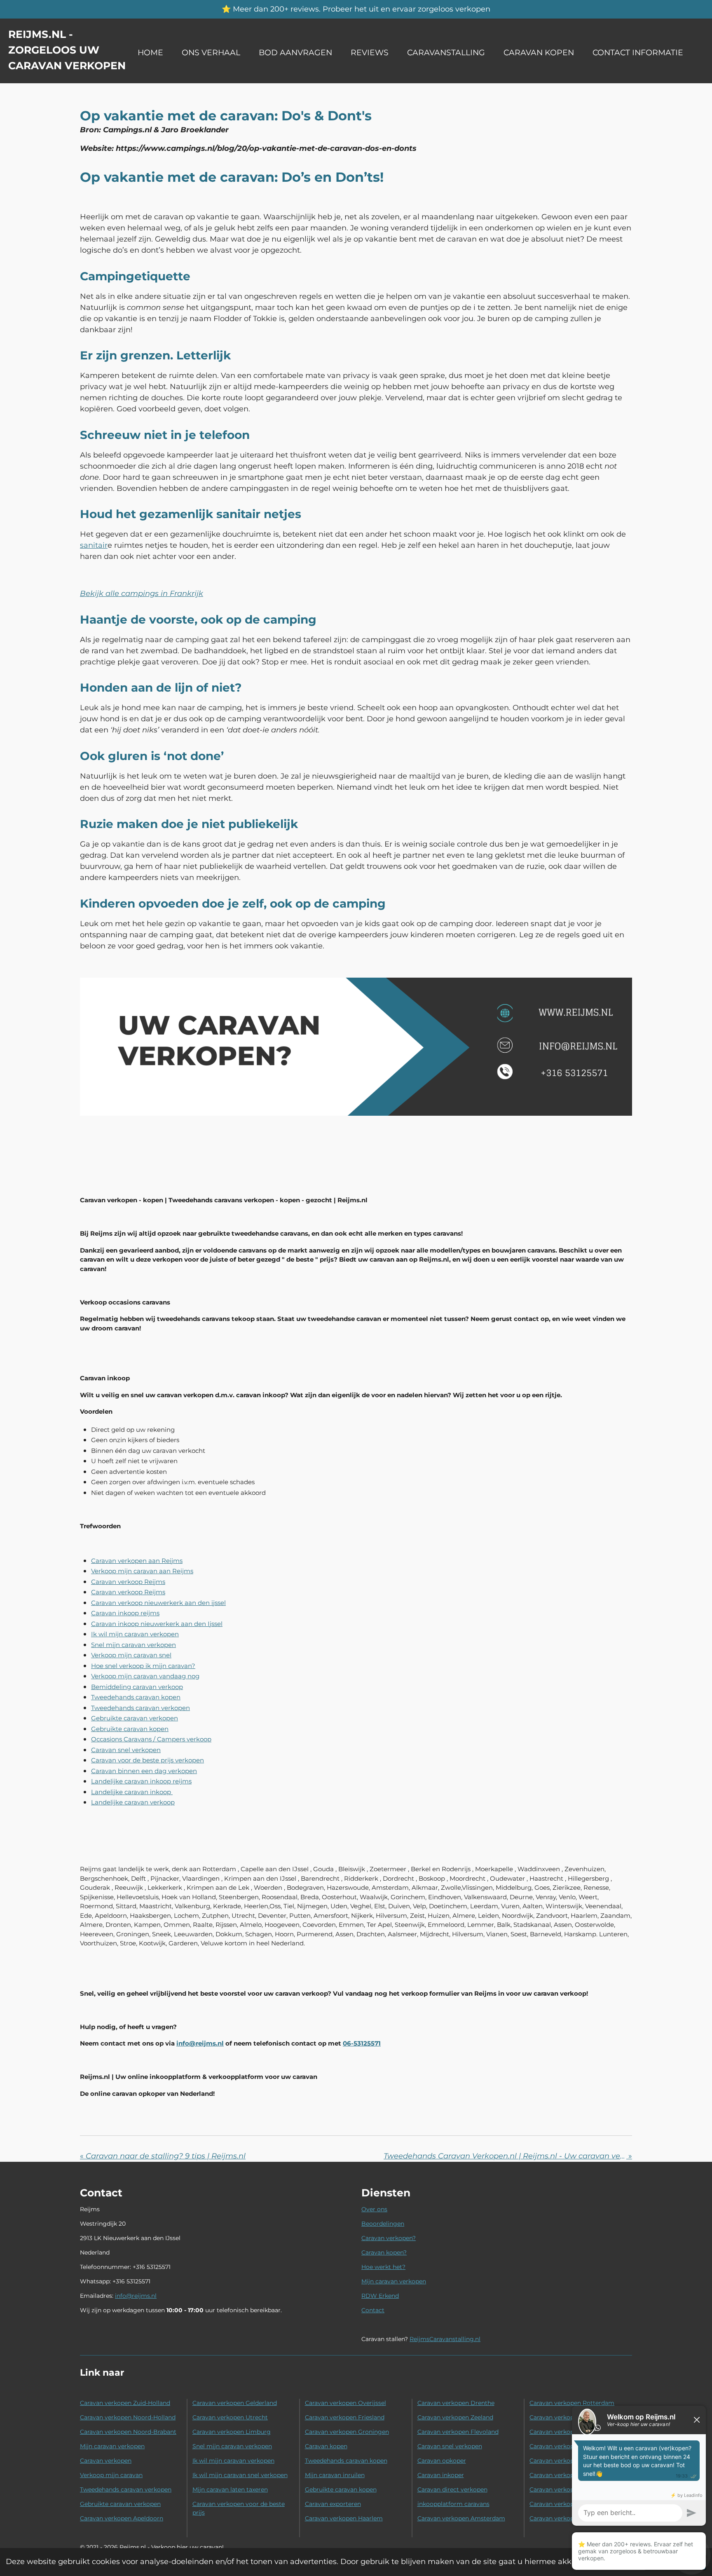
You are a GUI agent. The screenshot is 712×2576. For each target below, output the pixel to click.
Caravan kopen (326, 2446)
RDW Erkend (380, 2296)
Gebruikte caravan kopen (130, 1729)
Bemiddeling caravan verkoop (137, 1687)
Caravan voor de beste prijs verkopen (148, 1760)
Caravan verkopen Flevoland (458, 2432)
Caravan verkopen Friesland (345, 2417)
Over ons (374, 2209)
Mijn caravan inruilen (335, 2475)
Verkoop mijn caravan (111, 2475)
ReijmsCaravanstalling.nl (445, 2339)
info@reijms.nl (136, 2296)
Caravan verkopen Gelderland (235, 2403)
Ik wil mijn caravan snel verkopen (240, 2475)
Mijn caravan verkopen (394, 2281)
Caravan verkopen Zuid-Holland (125, 2403)
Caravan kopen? (384, 2252)
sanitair (94, 545)
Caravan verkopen (106, 2461)
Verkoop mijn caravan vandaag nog (145, 1676)
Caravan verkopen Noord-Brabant (128, 2432)
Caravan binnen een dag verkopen (144, 1771)
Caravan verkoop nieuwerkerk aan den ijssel (158, 1603)
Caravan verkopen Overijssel (345, 2403)
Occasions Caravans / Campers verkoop (151, 1739)
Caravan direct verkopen (452, 2489)
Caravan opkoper (442, 2461)
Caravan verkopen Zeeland (455, 2417)
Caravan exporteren (333, 2504)
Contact (373, 2310)
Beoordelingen (383, 2224)
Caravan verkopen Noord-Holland (128, 2417)
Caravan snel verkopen (126, 1750)
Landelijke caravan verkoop (133, 1802)
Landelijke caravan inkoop (131, 1792)
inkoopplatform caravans (453, 2504)
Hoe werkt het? (383, 2267)
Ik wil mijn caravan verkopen (135, 1634)
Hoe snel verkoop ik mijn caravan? (143, 1666)
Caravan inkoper (441, 2475)
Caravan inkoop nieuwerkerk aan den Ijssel (157, 1624)
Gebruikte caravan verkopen (135, 1718)
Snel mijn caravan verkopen (133, 1645)
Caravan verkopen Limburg (232, 2432)
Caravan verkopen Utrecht (230, 2417)
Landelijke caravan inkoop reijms (141, 1781)
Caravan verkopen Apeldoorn (122, 2518)
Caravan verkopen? (389, 2238)
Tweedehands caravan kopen (136, 1697)
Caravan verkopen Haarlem (344, 2518)
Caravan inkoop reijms (125, 1613)
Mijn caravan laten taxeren (230, 2489)
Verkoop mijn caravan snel (131, 1655)
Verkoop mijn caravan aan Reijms (142, 1571)
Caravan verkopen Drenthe (456, 2403)
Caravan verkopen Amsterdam (461, 2518)
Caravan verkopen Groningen (347, 2432)
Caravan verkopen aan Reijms (137, 1561)
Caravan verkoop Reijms (128, 1582)
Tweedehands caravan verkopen (141, 1708)
